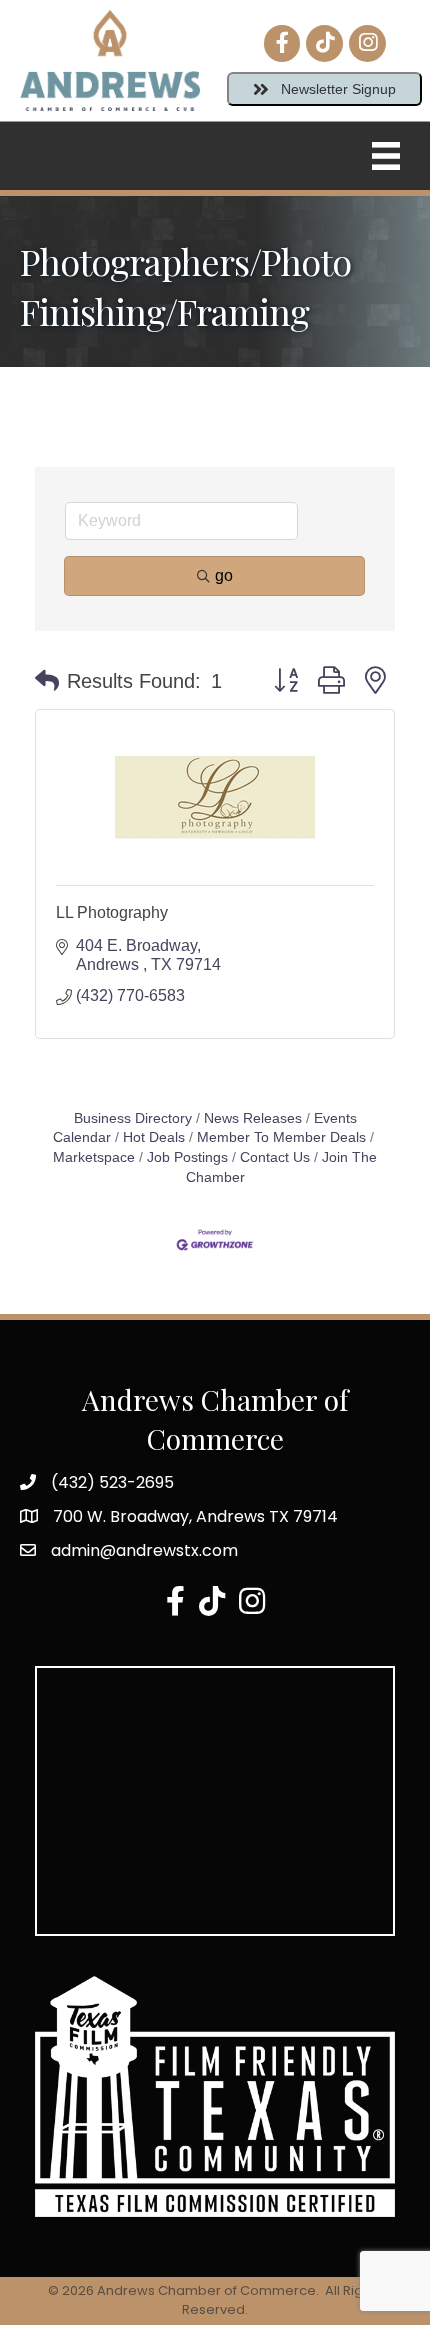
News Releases (253, 1118)
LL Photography (112, 912)
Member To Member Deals (281, 1137)
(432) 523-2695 (112, 1482)
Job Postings (187, 1157)
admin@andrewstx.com (144, 1550)
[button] (47, 681)
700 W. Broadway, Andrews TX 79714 (195, 1516)
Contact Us (275, 1157)
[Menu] (386, 156)
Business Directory (133, 1118)
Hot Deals (154, 1137)
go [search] (224, 575)
